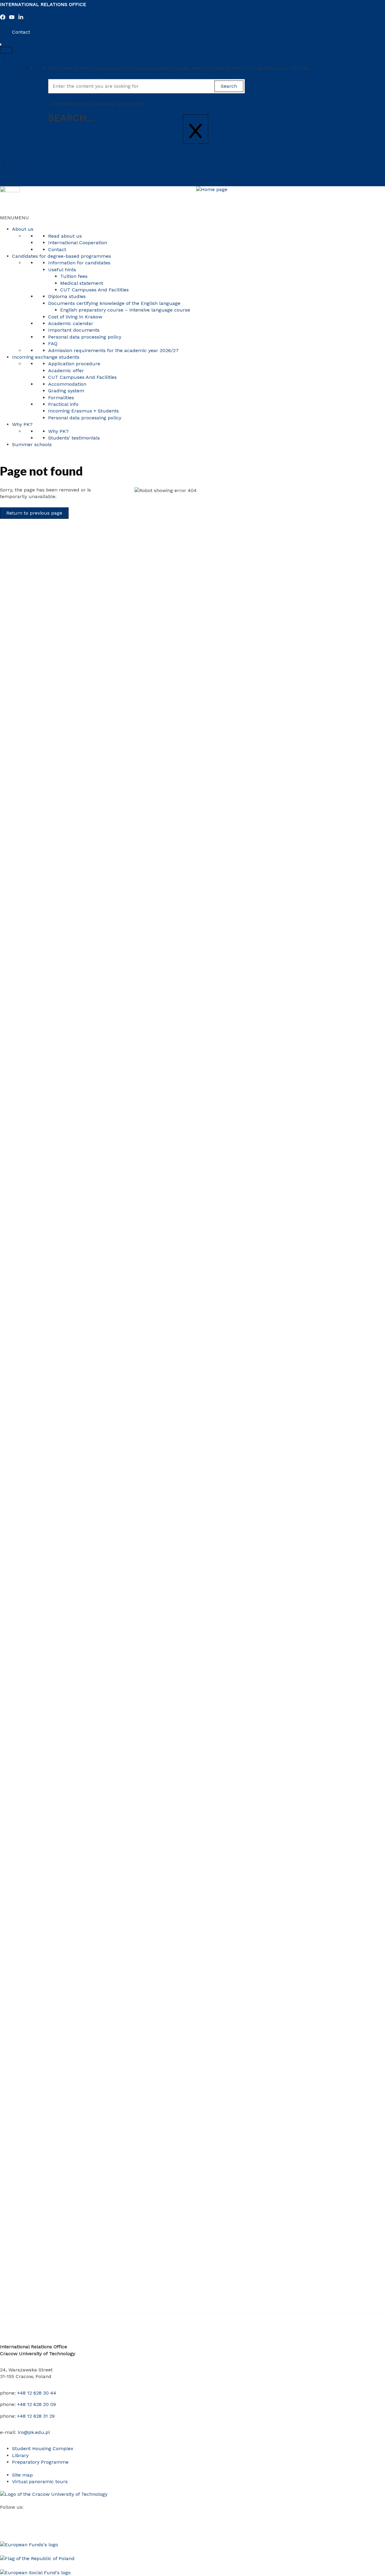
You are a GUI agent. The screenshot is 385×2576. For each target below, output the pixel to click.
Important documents (74, 330)
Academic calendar (71, 323)
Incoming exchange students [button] (46, 357)
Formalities (61, 398)
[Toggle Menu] (6, 50)
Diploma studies (67, 296)
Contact (21, 32)
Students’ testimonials (74, 438)
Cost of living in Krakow (75, 317)
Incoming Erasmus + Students (83, 411)
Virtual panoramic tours (40, 2482)
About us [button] (23, 229)
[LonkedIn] (21, 18)
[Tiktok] (48, 2515)
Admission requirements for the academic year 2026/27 (113, 350)
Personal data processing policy (85, 337)
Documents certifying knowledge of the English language (114, 303)
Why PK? (58, 431)
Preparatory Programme (40, 2462)
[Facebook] (3, 18)
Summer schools (32, 444)
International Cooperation (78, 243)
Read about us (65, 236)
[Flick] (39, 2515)
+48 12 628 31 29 (36, 2416)
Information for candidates (79, 263)
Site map (22, 2475)
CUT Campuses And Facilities (94, 290)
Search (20, 61)
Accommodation (67, 384)
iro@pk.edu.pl (34, 2432)
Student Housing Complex (43, 2448)
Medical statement (82, 283)
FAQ (53, 344)
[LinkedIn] (30, 2515)
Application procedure (74, 364)
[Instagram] (21, 2515)
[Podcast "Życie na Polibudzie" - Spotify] (66, 2515)
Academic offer (66, 371)
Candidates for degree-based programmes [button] (62, 256)
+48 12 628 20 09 (37, 2404)
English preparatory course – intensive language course (125, 310)
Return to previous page (34, 513)
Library (20, 2455)
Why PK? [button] (22, 424)
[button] (14, 218)
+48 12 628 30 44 (37, 2393)
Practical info (63, 404)
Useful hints (62, 270)
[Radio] (57, 2515)
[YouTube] (12, 18)
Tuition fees (74, 276)
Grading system (66, 391)
